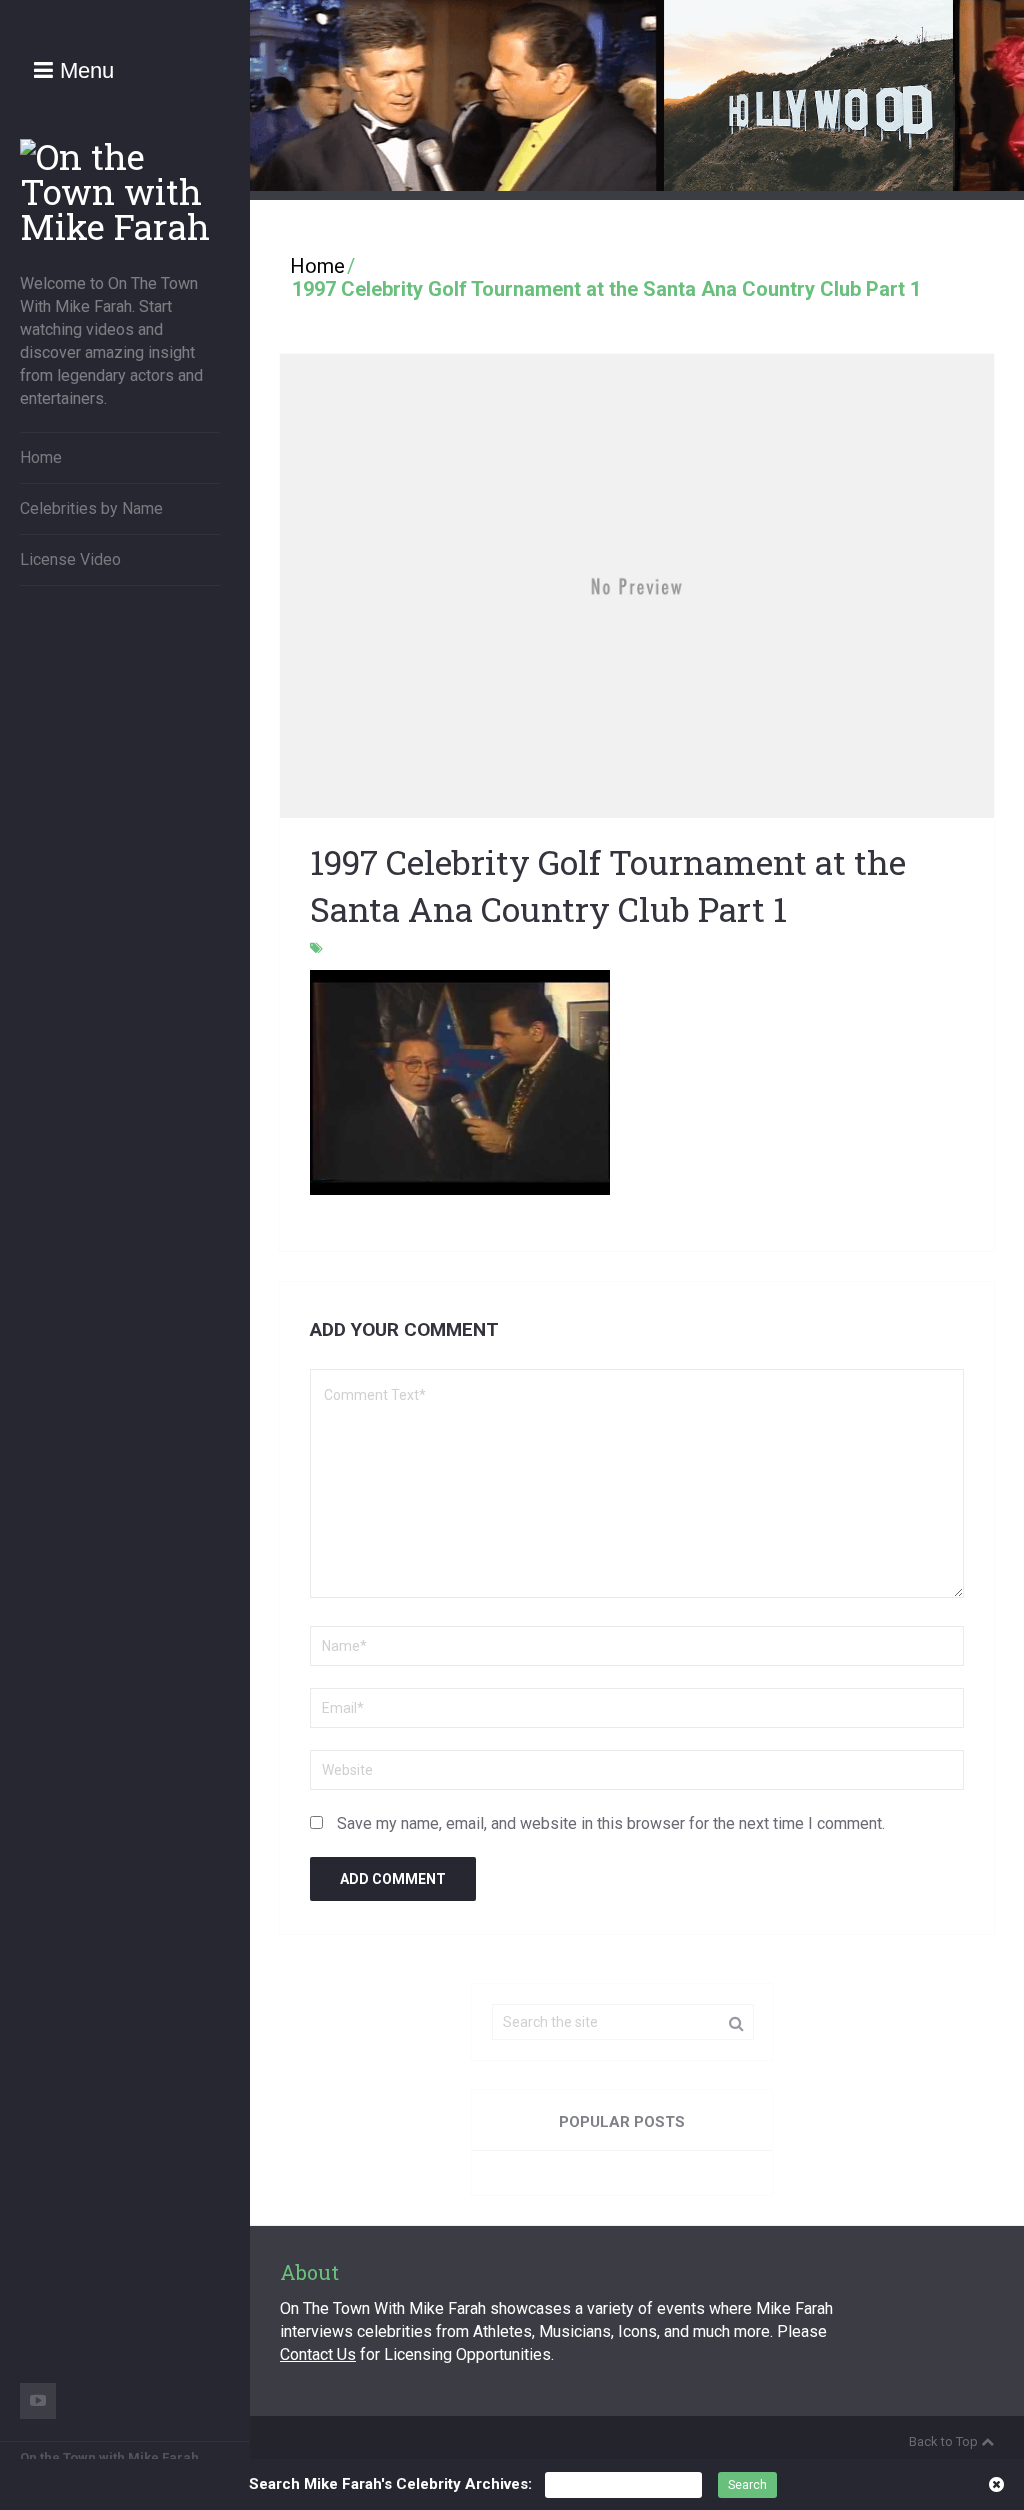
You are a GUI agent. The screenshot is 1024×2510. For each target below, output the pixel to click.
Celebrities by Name (91, 508)
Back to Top (943, 2441)
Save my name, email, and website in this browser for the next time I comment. (611, 1823)
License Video (70, 559)
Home (41, 457)
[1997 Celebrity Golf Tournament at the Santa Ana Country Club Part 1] (637, 586)
